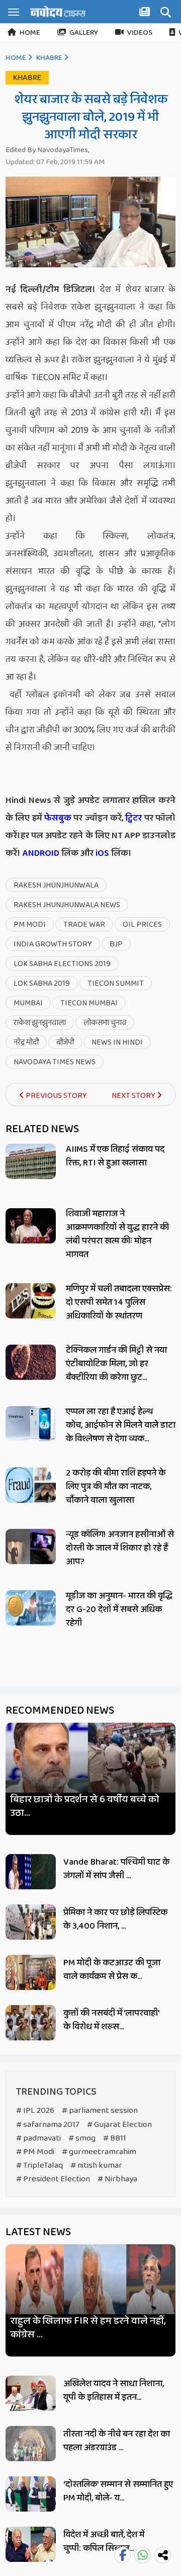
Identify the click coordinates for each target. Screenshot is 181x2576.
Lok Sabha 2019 (42, 983)
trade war (84, 925)
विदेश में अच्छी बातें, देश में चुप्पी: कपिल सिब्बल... (104, 2542)
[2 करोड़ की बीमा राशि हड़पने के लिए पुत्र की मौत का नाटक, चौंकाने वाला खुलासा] (31, 1485)
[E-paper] (146, 14)
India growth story (53, 944)
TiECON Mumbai (89, 1003)
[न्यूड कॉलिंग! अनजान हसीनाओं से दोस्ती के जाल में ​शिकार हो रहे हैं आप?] (31, 1547)
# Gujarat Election (119, 2125)
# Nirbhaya (117, 2179)
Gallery (84, 33)
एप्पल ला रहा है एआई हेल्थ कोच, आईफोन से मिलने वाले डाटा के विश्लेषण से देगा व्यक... (121, 1425)
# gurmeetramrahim (99, 2152)
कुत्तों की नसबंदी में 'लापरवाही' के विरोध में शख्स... (111, 2020)
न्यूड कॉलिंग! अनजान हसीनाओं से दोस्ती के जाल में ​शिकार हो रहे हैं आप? (120, 1548)
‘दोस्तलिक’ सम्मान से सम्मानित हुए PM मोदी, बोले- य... (118, 2491)
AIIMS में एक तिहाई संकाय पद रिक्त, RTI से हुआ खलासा (115, 1156)
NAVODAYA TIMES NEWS (55, 1062)
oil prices (142, 925)
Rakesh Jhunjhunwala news (67, 905)
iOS (101, 853)
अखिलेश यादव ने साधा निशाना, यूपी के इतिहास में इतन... (114, 2390)
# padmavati (38, 2138)
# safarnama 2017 (48, 2125)
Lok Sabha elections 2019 (62, 964)
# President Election (53, 2179)
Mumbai (28, 1003)
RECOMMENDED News (60, 1711)
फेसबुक (58, 818)
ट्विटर (133, 818)
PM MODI (30, 925)
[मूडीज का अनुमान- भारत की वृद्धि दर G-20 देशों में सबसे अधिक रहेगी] (31, 1608)
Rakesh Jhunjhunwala (56, 885)
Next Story (134, 1096)
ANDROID (40, 853)
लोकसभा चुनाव (105, 1023)
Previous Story (56, 1096)
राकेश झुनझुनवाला (40, 1023)
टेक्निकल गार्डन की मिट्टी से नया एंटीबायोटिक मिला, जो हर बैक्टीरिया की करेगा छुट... (116, 1364)
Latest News (38, 2232)
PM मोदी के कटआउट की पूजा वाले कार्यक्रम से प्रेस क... (112, 1970)
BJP (116, 944)
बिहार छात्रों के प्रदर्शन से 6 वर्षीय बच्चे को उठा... (85, 1806)
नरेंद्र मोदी (26, 1042)
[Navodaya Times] (58, 11)
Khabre (49, 58)
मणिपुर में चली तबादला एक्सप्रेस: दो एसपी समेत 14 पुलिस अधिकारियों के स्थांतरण (119, 1302)
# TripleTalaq (39, 2165)
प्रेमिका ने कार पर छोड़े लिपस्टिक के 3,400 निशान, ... (115, 1919)
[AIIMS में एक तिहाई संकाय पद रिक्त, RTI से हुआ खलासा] (31, 1161)
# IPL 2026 (35, 2111)
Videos (140, 33)
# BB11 (115, 2138)
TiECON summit (116, 983)
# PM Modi (35, 2152)
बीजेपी (65, 1042)
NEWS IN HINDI (117, 1042)
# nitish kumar (96, 2165)
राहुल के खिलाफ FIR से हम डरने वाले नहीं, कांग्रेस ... (88, 2328)
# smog (82, 2138)
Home (30, 33)
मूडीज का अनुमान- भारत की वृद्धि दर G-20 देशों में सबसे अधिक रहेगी (119, 1609)
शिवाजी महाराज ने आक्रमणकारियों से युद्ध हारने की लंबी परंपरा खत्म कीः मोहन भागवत (117, 1234)
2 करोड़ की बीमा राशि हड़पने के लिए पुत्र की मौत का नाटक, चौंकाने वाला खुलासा (116, 1487)
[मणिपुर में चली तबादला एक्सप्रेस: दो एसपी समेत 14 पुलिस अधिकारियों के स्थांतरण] (31, 1301)
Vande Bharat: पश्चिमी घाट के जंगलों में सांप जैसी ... (116, 1869)
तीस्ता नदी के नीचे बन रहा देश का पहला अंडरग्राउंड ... (117, 2441)
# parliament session (100, 2111)
